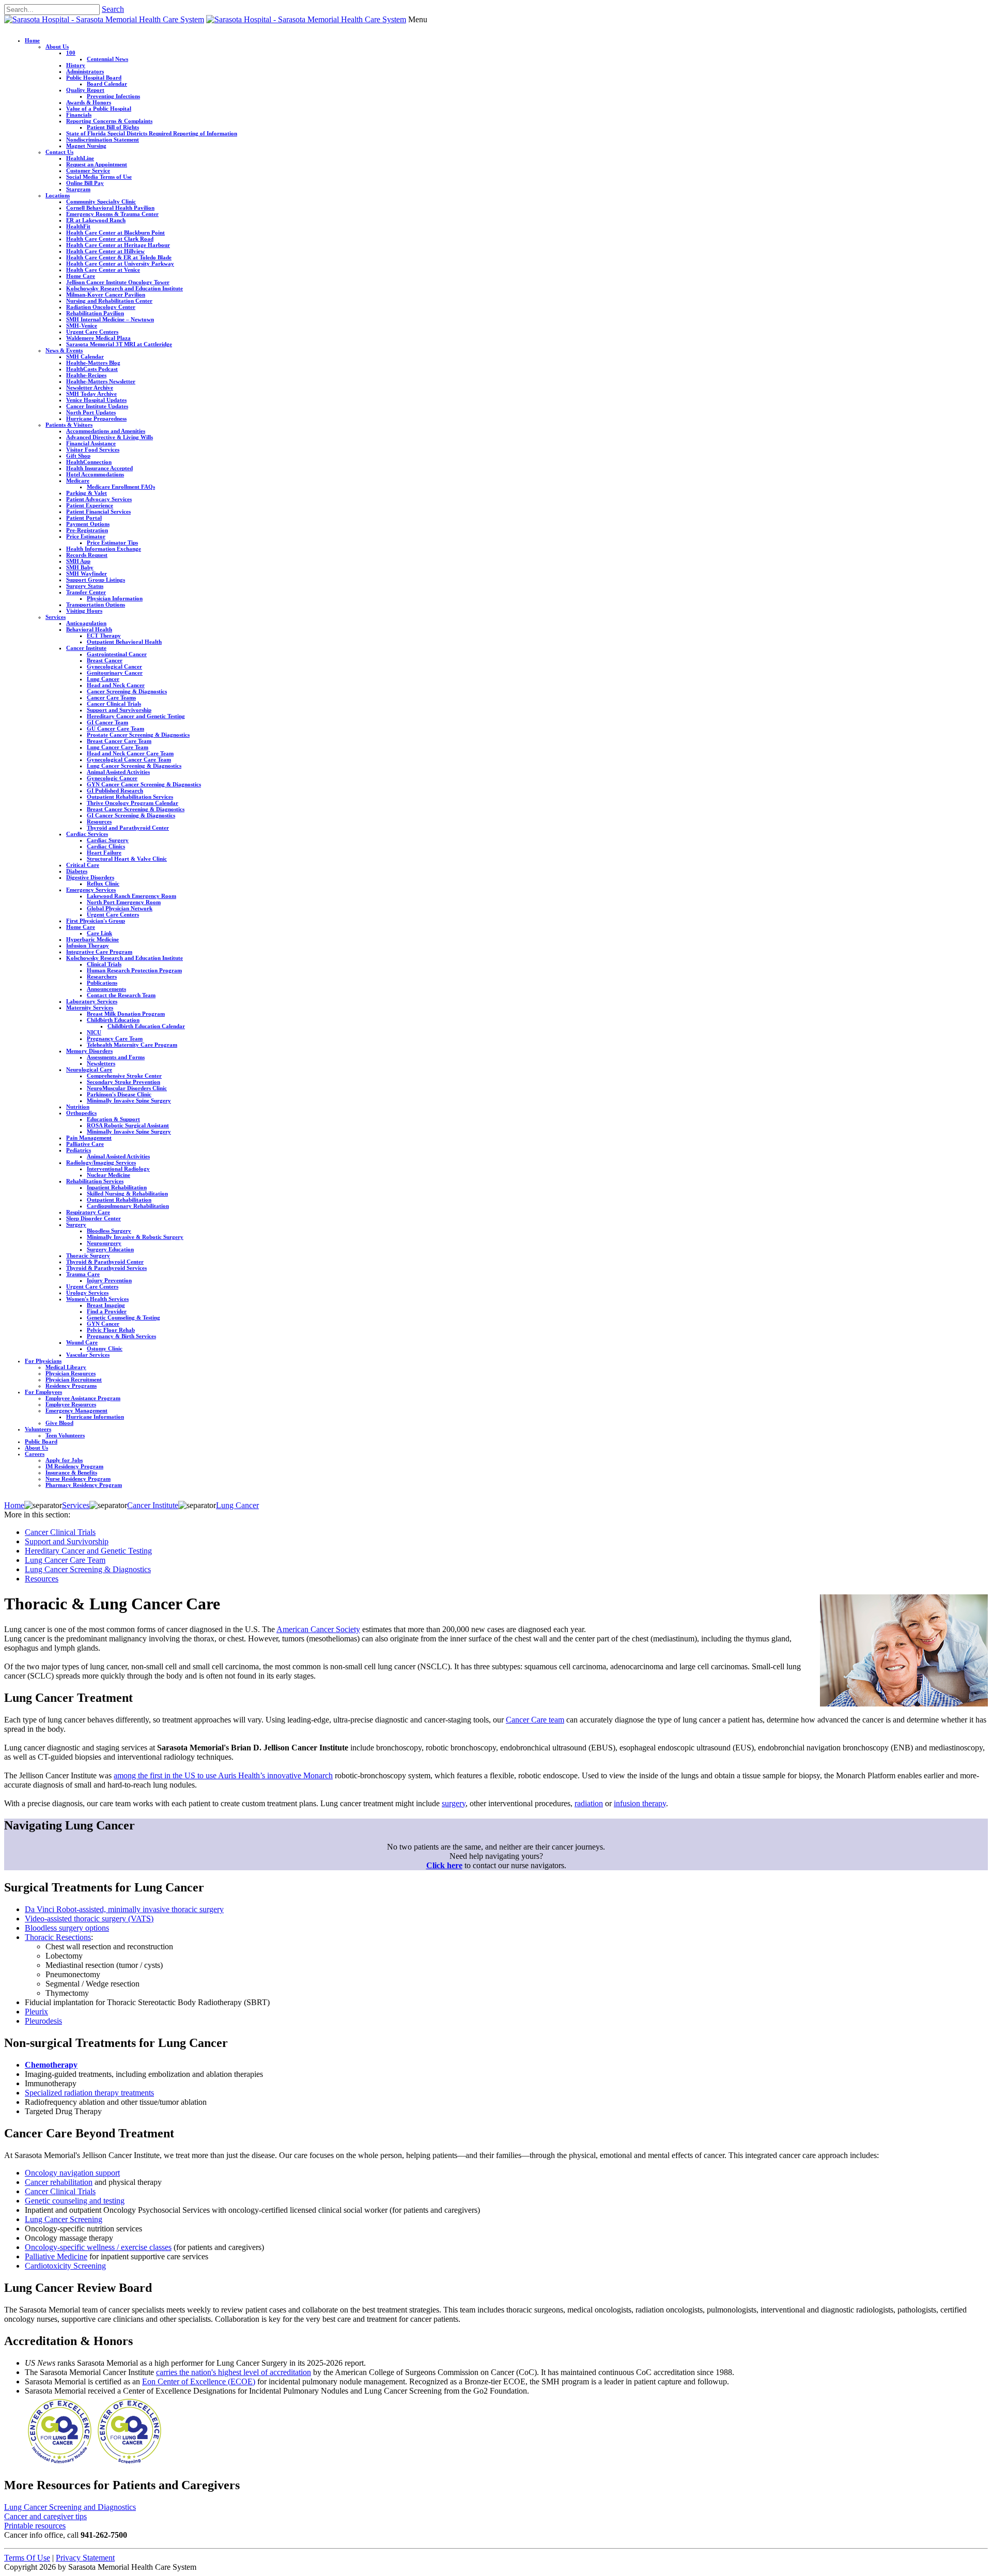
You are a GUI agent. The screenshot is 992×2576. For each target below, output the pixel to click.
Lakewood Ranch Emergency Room (131, 896)
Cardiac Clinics (106, 846)
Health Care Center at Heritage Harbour (118, 245)
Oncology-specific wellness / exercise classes (98, 2247)
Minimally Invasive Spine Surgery (129, 1100)
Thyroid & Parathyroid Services (106, 1268)
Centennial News (107, 59)
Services (56, 617)
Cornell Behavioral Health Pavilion (110, 208)
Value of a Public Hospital (99, 108)
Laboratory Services (92, 1001)
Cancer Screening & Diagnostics (127, 691)
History (76, 65)
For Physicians (43, 1361)
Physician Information (115, 598)
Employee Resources (71, 1404)
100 (71, 53)
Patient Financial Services (98, 511)
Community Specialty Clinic (101, 201)
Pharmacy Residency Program (84, 1485)
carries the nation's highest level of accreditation (234, 2372)
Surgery (76, 1224)
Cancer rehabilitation (59, 2182)
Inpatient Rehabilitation (117, 1187)
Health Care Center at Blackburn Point (115, 232)
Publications (102, 983)
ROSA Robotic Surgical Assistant (128, 1125)
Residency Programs (71, 1386)
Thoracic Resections (58, 1937)
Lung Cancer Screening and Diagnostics (70, 2507)
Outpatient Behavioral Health (124, 642)
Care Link (99, 933)
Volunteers (38, 1429)
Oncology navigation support (72, 2173)
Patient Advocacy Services (99, 499)
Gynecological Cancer (114, 666)
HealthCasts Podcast (92, 369)
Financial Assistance (91, 443)
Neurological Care (89, 1069)
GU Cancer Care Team (115, 728)
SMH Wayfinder (87, 573)
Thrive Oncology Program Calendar (133, 803)
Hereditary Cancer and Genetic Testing (136, 716)
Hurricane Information (95, 1417)
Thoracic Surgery (88, 1255)
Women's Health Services (97, 1299)
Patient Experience (90, 505)
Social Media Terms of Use (99, 177)
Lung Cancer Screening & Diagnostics (134, 766)
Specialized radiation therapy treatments (89, 2093)
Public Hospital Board (94, 77)
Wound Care (82, 1342)
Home (32, 40)
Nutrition (78, 1107)
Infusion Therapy (88, 945)
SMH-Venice (82, 325)
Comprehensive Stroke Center (124, 1076)
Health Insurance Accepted (99, 468)
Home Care (81, 276)
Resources (99, 821)
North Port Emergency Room (124, 902)
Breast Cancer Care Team (119, 741)
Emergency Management (76, 1410)
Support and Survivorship (119, 710)
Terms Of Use (27, 2558)
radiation (589, 1803)
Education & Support (113, 1119)
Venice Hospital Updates (96, 400)
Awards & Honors (89, 102)
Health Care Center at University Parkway (120, 263)
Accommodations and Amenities (106, 431)
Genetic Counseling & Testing (123, 1317)
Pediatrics (79, 1150)
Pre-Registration (87, 530)
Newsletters (101, 1063)
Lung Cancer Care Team (118, 747)
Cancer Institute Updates (97, 406)
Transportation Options (96, 604)
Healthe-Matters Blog (93, 363)
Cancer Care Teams (111, 697)
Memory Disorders (89, 1051)
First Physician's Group (96, 921)
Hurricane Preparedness (96, 418)
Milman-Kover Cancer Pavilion (106, 294)
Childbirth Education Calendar (146, 1026)
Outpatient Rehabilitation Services (130, 797)
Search (113, 9)
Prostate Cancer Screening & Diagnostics (138, 735)
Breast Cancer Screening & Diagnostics (136, 809)
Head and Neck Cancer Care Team (130, 753)
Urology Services (87, 1293)
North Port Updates (91, 412)
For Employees (43, 1392)
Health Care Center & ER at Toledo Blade (119, 257)
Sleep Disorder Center (94, 1218)
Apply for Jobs (64, 1460)
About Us (57, 46)
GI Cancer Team (107, 722)
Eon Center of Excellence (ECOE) (199, 2381)
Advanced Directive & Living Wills (110, 437)
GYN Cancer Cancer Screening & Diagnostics (144, 784)
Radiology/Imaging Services (101, 1162)
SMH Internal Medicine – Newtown (110, 319)
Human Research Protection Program (134, 970)
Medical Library (66, 1367)
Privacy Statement (85, 2558)
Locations (58, 195)
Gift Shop (78, 456)
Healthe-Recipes (86, 375)
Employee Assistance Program (83, 1398)
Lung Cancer (103, 679)
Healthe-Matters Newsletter (101, 381)
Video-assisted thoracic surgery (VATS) (89, 1919)
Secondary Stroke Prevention (123, 1082)
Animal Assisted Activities (118, 772)
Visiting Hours (84, 611)
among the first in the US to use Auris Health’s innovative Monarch (223, 1775)
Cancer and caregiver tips (45, 2516)
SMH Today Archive (91, 394)
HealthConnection (89, 462)
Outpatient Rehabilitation (119, 1200)
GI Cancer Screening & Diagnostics (131, 815)
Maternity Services (90, 1007)
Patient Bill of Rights (113, 127)
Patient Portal (84, 518)
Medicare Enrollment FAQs (121, 487)
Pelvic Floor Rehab (111, 1330)
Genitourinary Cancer (115, 673)
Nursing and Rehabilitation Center (109, 301)
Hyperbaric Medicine (92, 939)
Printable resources (35, 2526)
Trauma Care (83, 1274)
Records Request (87, 555)
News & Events (64, 350)
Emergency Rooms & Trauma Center (112, 214)
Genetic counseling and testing (75, 2201)
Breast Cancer (105, 660)
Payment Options (88, 524)
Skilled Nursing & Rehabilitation (127, 1193)
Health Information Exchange (104, 549)
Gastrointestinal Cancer (117, 654)
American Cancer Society (318, 1629)
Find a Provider (107, 1311)
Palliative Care (85, 1144)
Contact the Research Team (121, 995)
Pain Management (89, 1138)
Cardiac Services (87, 834)
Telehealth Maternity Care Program (132, 1045)
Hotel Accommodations (95, 474)
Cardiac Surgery (108, 840)
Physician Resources (71, 1373)
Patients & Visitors (69, 425)
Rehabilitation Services (95, 1181)
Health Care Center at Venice (103, 270)
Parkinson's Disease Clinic (119, 1094)
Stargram (78, 189)
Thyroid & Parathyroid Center (105, 1262)
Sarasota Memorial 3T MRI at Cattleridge (119, 344)
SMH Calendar (85, 356)
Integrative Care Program (99, 952)
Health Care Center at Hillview (105, 251)
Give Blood (59, 1423)
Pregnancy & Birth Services (121, 1336)
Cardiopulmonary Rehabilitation (128, 1206)
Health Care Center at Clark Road (110, 239)
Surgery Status (85, 586)
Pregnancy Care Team (115, 1038)
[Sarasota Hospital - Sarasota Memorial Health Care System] (104, 19)
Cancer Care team (535, 1720)
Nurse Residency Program (78, 1479)
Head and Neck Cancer (116, 685)
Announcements (106, 989)
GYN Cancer (103, 1324)
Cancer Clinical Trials (114, 704)
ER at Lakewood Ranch (96, 220)
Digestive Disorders (90, 877)
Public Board (41, 1441)
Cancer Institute (86, 648)
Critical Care (83, 865)
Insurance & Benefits (71, 1472)
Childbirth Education (113, 1020)
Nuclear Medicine (109, 1175)
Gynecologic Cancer (112, 778)
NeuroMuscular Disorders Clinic (127, 1088)
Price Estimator (86, 536)
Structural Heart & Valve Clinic (127, 859)
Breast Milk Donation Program (126, 1014)
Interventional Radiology (118, 1169)
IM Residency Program (74, 1466)
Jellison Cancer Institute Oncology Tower (118, 282)
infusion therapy (640, 1803)
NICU (94, 1032)
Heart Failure (104, 852)
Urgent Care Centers (92, 332)
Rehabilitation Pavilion (95, 313)
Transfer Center (86, 592)
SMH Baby (80, 567)
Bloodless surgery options (67, 1928)
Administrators (85, 71)
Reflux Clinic (103, 883)
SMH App (78, 561)
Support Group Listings (96, 580)
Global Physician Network (120, 908)
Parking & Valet (87, 493)
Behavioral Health (89, 629)
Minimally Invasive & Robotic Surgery (135, 1237)
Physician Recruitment (74, 1379)
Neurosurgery (104, 1243)
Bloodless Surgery (109, 1231)
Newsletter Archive (90, 387)
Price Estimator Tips (112, 542)
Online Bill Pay (85, 183)
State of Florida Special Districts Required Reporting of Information (152, 133)
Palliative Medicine (56, 2256)
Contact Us (59, 152)
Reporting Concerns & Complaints (109, 121)
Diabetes (77, 871)
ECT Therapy (104, 635)
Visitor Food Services (93, 449)
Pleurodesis (43, 2021)
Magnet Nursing (86, 146)
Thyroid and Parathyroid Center (128, 828)
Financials (79, 115)
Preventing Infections (113, 96)
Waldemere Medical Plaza (98, 338)
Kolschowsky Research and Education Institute (125, 288)
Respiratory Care (88, 1212)
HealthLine (80, 158)
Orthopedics (81, 1113)
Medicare (78, 480)
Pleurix (36, 2012)
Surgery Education (110, 1249)
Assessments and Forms (116, 1057)
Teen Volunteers (65, 1435)
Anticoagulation (86, 623)
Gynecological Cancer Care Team (129, 759)
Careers (35, 1454)
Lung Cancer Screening (64, 2219)
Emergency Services (91, 890)
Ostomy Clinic (105, 1348)
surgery (454, 1803)
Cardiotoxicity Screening (65, 2266)
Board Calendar (107, 84)
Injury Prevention (109, 1280)
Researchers (102, 976)
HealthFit (78, 226)
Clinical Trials (104, 964)
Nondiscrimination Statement (103, 139)
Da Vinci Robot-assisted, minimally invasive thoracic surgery (124, 1909)
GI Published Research (115, 790)
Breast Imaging (106, 1305)
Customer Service (88, 170)
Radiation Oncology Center (101, 307)
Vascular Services (88, 1355)
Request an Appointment (97, 164)
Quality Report (85, 90)
